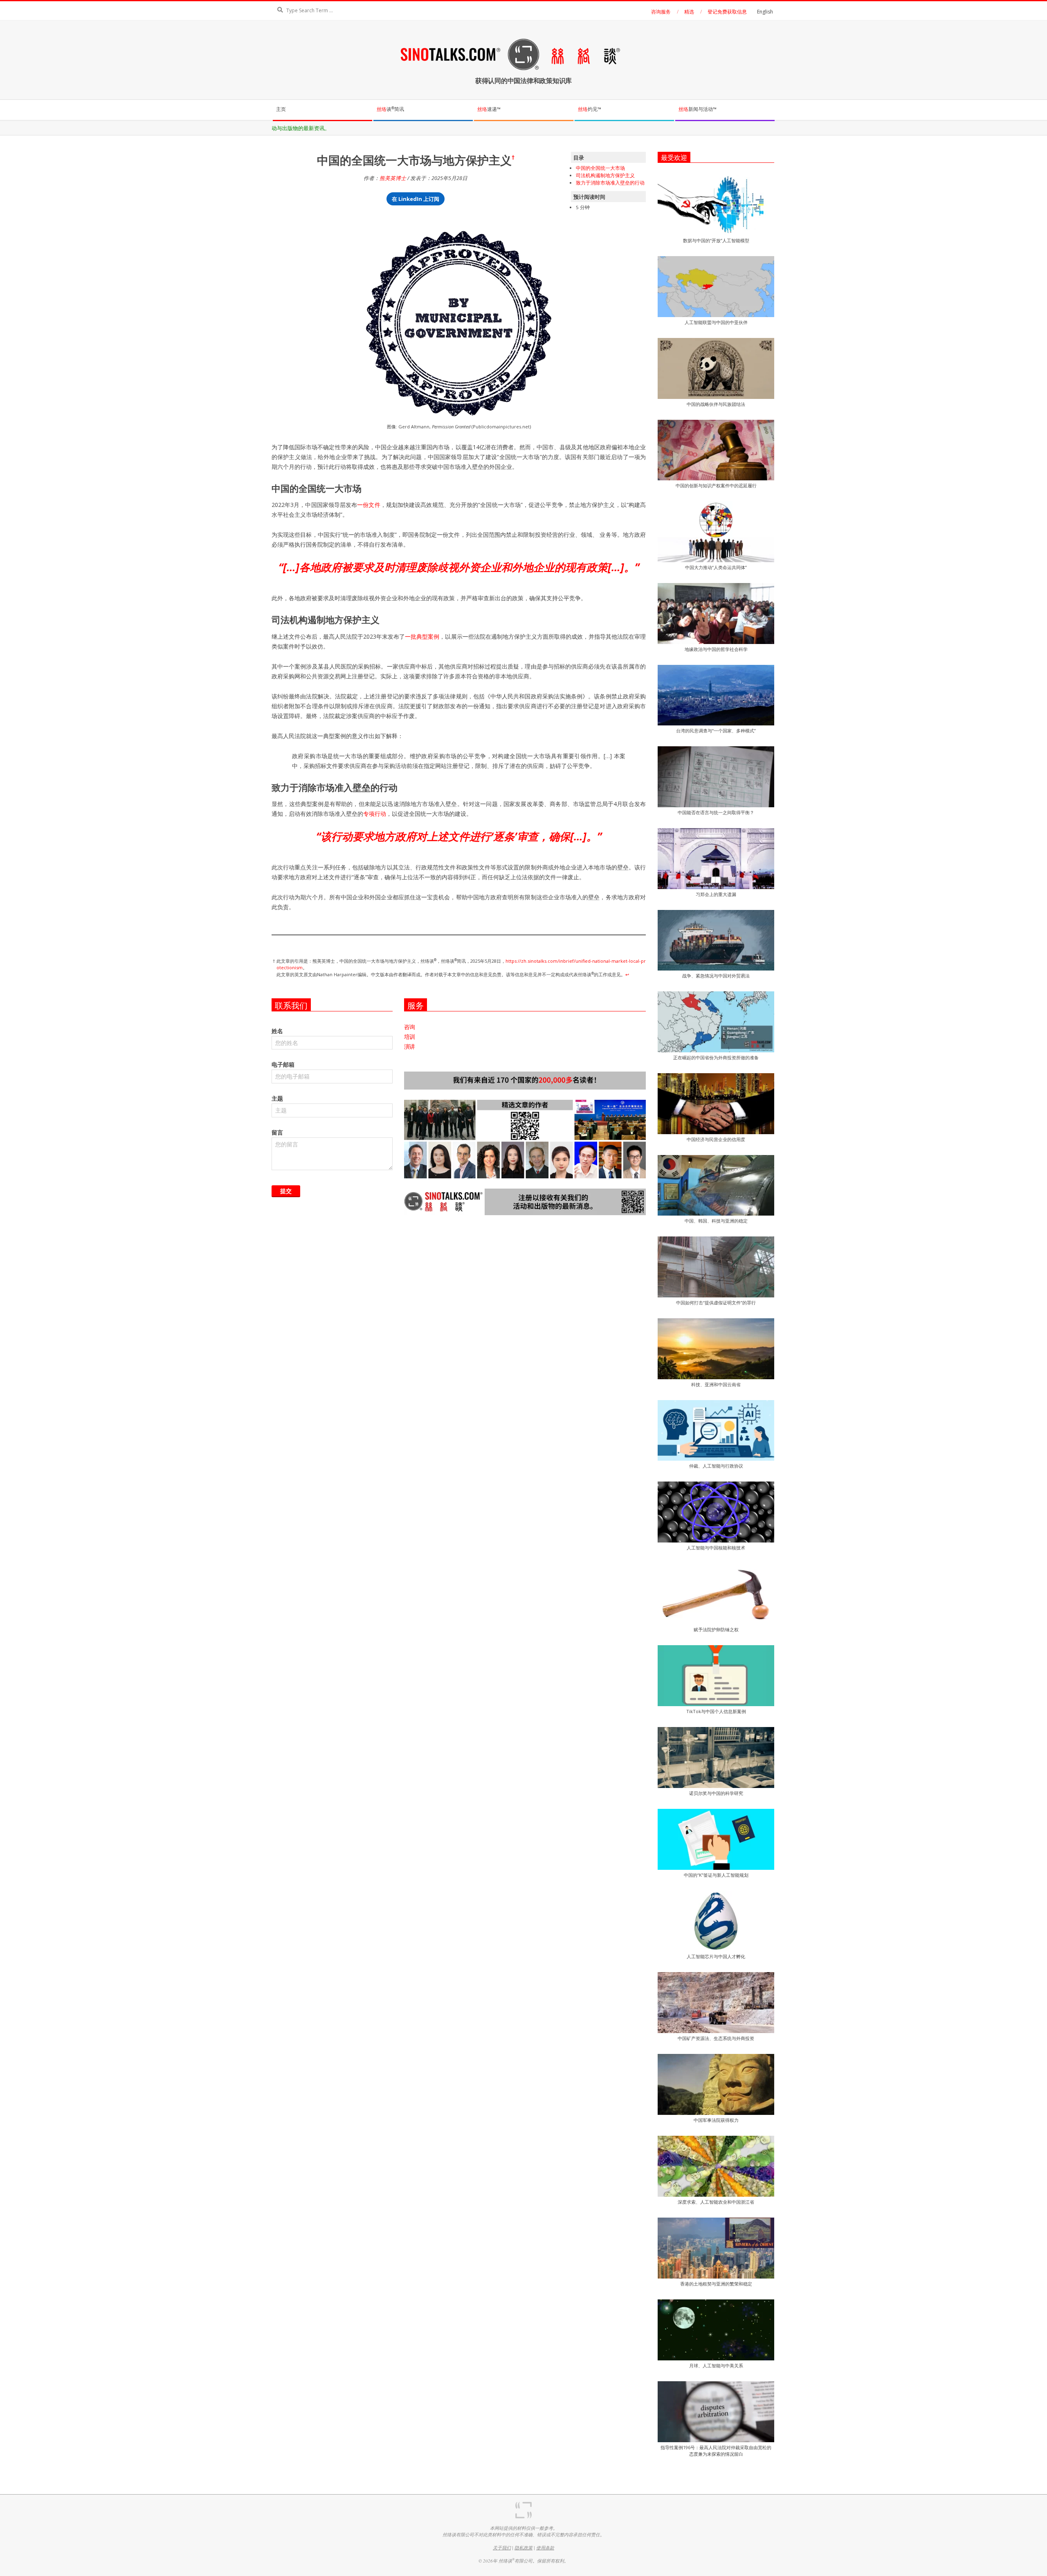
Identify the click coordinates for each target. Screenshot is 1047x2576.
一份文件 (368, 505)
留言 (277, 1132)
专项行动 (375, 814)
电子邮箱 (283, 1064)
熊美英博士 (393, 178)
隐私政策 (523, 2548)
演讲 (410, 1046)
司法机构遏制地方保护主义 (605, 175)
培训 (410, 1037)
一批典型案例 (422, 636)
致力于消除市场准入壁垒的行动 (610, 183)
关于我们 (502, 2548)
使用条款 (545, 2548)
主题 (277, 1098)
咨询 (410, 1027)
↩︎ (627, 974)
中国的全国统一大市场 (600, 168)
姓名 (277, 1031)
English (765, 12)
